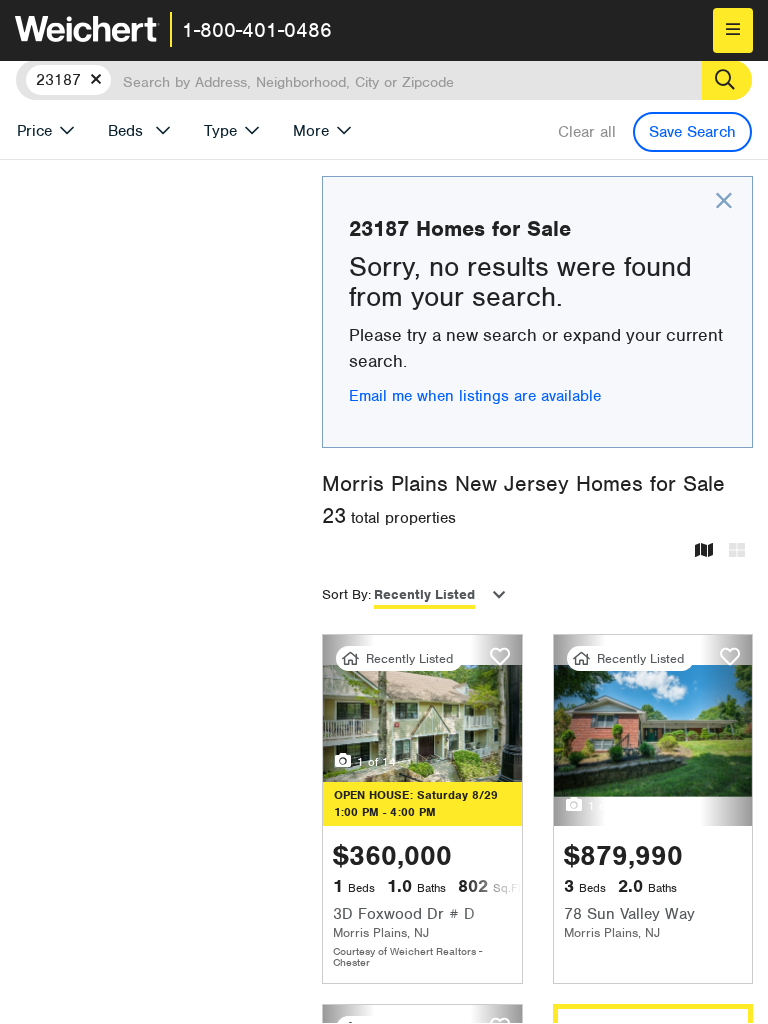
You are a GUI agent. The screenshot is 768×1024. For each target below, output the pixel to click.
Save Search (692, 132)
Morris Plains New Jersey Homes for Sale (523, 483)
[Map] (704, 551)
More (311, 131)
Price (34, 131)
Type (220, 131)
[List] (737, 551)
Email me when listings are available (475, 396)
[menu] (733, 30)
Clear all (587, 132)
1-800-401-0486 (257, 30)
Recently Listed (424, 594)
